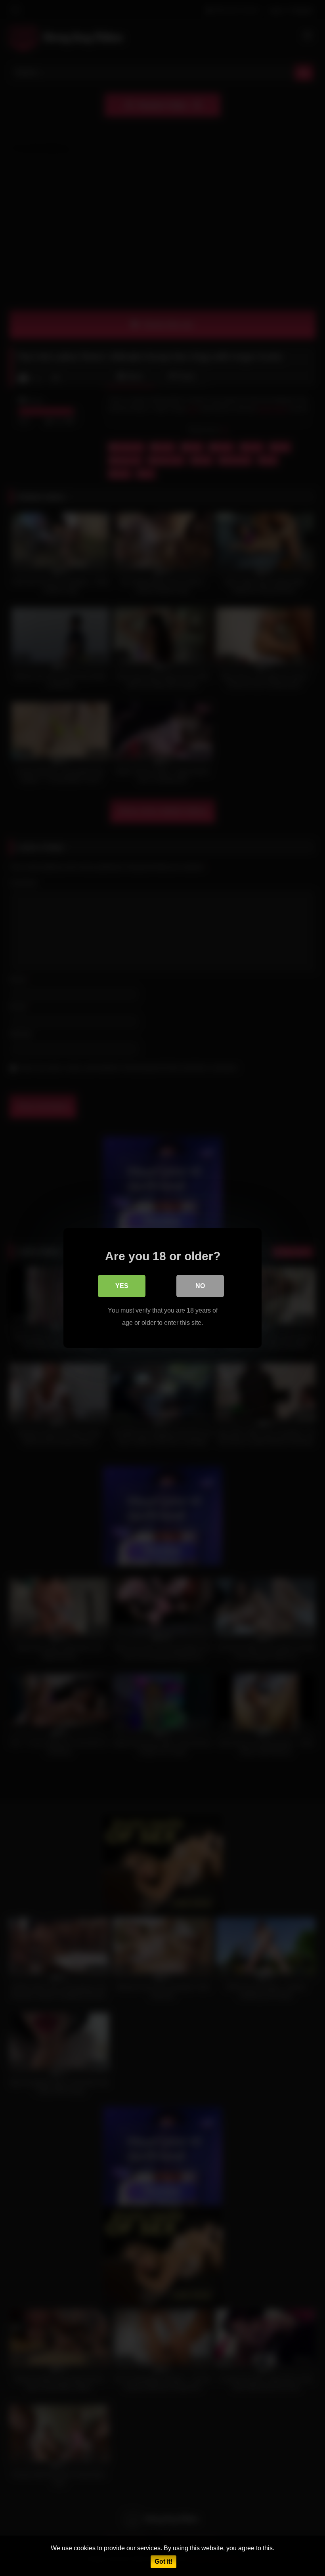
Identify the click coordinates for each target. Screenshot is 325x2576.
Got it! (163, 2562)
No (200, 1286)
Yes (122, 1286)
